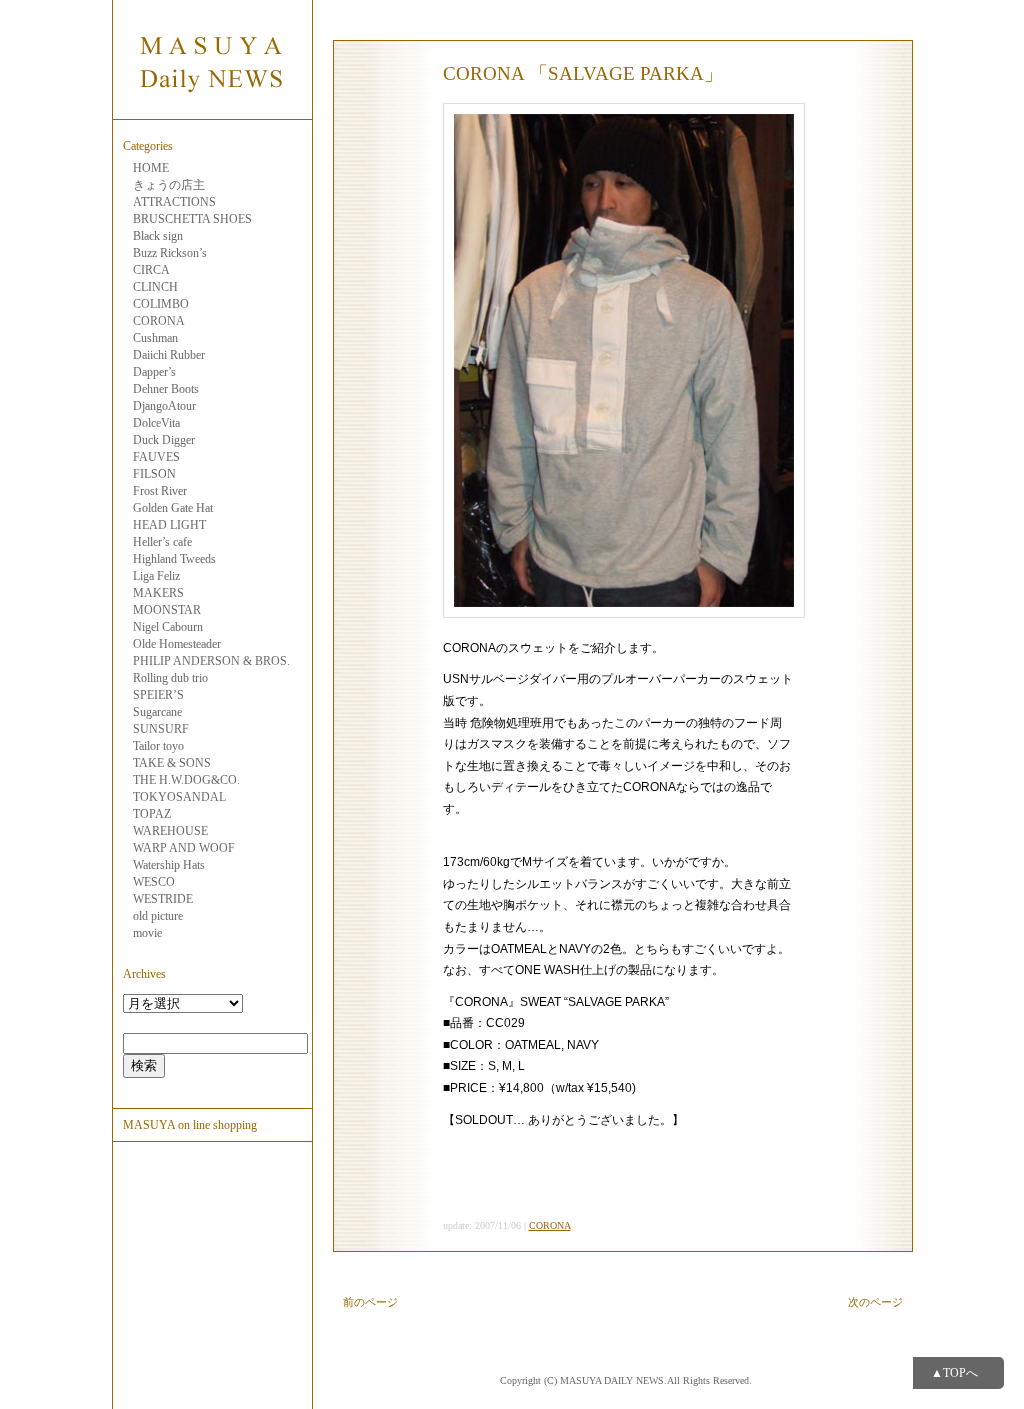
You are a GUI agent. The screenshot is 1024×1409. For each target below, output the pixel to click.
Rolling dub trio (170, 678)
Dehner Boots (166, 389)
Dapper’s (154, 372)
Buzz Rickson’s (170, 253)
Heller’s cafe (162, 542)
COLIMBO (161, 304)
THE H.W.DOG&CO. (186, 780)
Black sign (158, 236)
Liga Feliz (156, 576)
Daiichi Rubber (169, 355)
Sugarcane (157, 712)
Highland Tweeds (174, 559)
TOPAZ (152, 814)
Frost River (160, 491)
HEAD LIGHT (169, 525)
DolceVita (156, 423)
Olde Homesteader (177, 644)
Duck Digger (164, 440)
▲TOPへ (954, 1373)
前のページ (370, 1302)
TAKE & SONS (172, 763)
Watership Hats (169, 865)
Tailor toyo (158, 746)
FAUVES (156, 457)
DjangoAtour (164, 406)
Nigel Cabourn (168, 627)
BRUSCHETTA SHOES (192, 219)
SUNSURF (161, 729)
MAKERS (158, 593)
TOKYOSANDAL (179, 797)
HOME (151, 168)
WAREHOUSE (170, 831)
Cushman (155, 338)
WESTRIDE (163, 899)
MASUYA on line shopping (190, 1125)
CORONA (159, 321)
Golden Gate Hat (173, 508)
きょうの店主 (169, 185)
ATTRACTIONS (174, 202)
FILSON (154, 474)
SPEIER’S (158, 695)
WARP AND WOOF (184, 848)
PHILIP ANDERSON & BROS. (211, 661)
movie (147, 933)
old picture (158, 916)
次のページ (875, 1302)
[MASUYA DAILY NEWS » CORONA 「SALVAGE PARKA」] (212, 108)
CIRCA (151, 270)
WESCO (154, 882)
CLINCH (155, 287)
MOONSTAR (167, 610)
